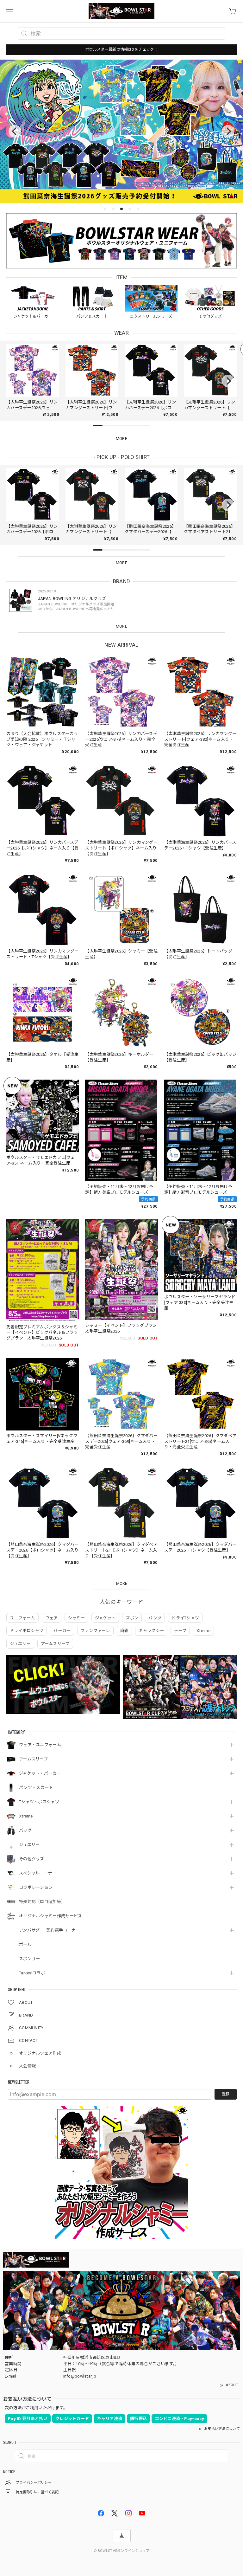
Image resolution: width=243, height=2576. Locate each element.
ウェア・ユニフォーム (40, 1745)
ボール (25, 1944)
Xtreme (26, 1816)
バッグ (25, 1830)
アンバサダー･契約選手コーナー (50, 1930)
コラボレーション (36, 1887)
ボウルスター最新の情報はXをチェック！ (121, 49)
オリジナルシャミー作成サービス (51, 1916)
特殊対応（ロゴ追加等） (42, 1902)
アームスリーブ (33, 1759)
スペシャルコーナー (38, 1873)
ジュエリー (29, 1845)
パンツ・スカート (36, 1788)
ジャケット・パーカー (40, 1773)
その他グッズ (32, 1859)
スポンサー (30, 1959)
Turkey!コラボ (32, 1973)
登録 (226, 2094)
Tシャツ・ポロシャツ (39, 1802)
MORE (121, 626)
